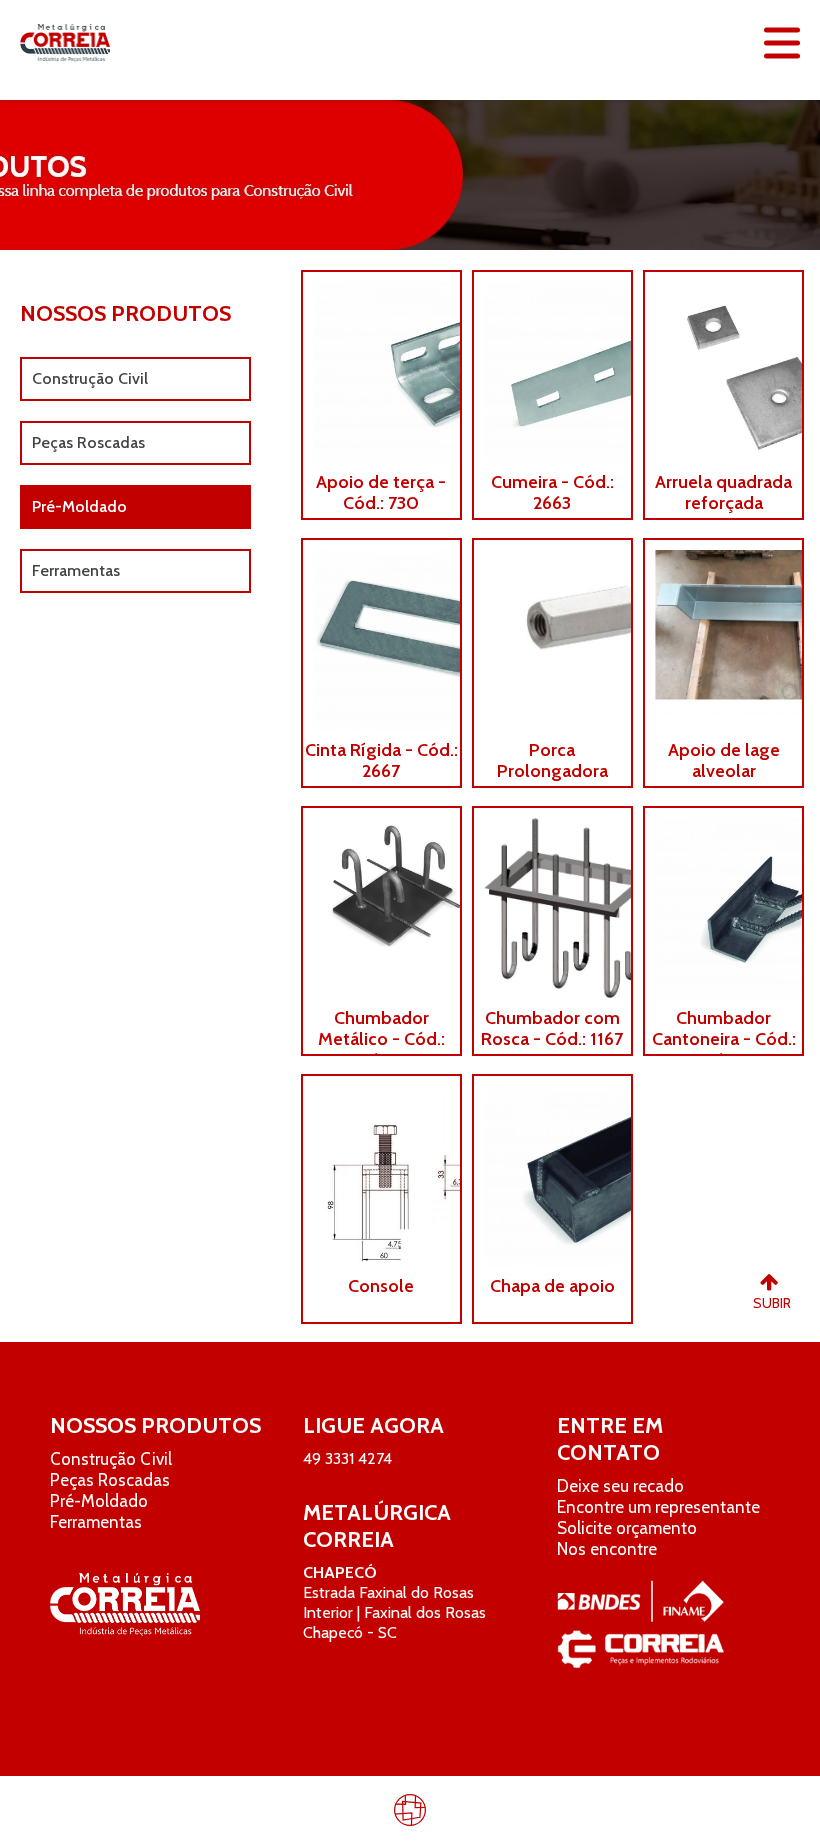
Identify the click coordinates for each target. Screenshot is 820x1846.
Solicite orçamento (627, 1528)
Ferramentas (76, 570)
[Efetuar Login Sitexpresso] (324, 1814)
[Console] (381, 1171)
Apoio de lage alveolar (724, 761)
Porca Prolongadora (552, 761)
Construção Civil (90, 378)
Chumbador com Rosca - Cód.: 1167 (552, 1029)
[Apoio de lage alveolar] (723, 635)
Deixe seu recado (620, 1486)
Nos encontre (607, 1549)
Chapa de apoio (552, 1286)
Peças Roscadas (88, 442)
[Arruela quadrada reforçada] (723, 367)
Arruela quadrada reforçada (723, 493)
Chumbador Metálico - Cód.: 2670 (381, 1039)
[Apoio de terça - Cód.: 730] (381, 367)
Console (381, 1286)
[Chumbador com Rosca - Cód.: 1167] (552, 903)
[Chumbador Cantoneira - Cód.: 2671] (723, 903)
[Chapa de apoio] (552, 1171)
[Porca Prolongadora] (552, 635)
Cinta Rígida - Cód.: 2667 (381, 761)
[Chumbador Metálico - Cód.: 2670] (381, 903)
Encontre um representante (658, 1507)
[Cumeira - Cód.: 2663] (552, 367)
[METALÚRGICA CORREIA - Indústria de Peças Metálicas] (65, 43)
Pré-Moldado (79, 506)
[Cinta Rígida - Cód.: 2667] (381, 635)
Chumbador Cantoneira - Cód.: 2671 (724, 1039)
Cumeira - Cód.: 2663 (552, 493)
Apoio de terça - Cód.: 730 (381, 493)
